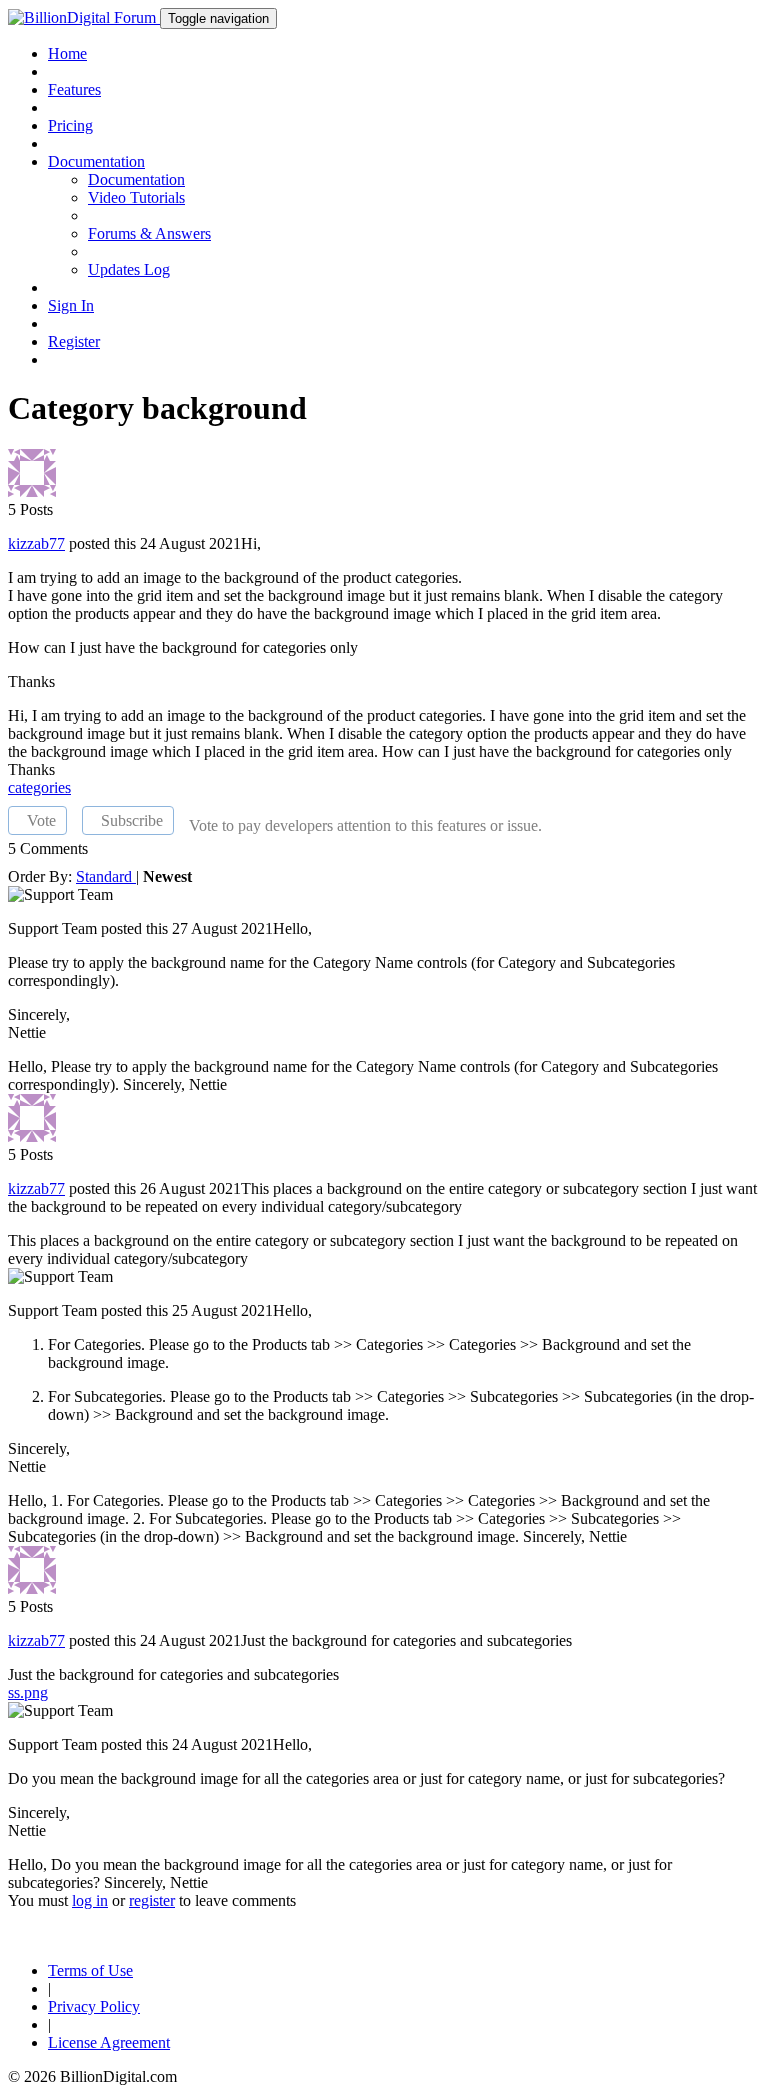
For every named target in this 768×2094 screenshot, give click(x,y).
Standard (106, 876)
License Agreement (109, 2042)
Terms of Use (90, 1970)
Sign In (71, 305)
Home (67, 53)
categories (39, 787)
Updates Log (129, 269)
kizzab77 (36, 543)
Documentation (136, 179)
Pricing (70, 125)
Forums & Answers (149, 233)
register (152, 1900)
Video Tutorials (136, 197)
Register (74, 341)
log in (90, 1900)
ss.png (28, 1692)
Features (74, 89)
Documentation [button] (96, 161)
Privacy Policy (94, 2006)
